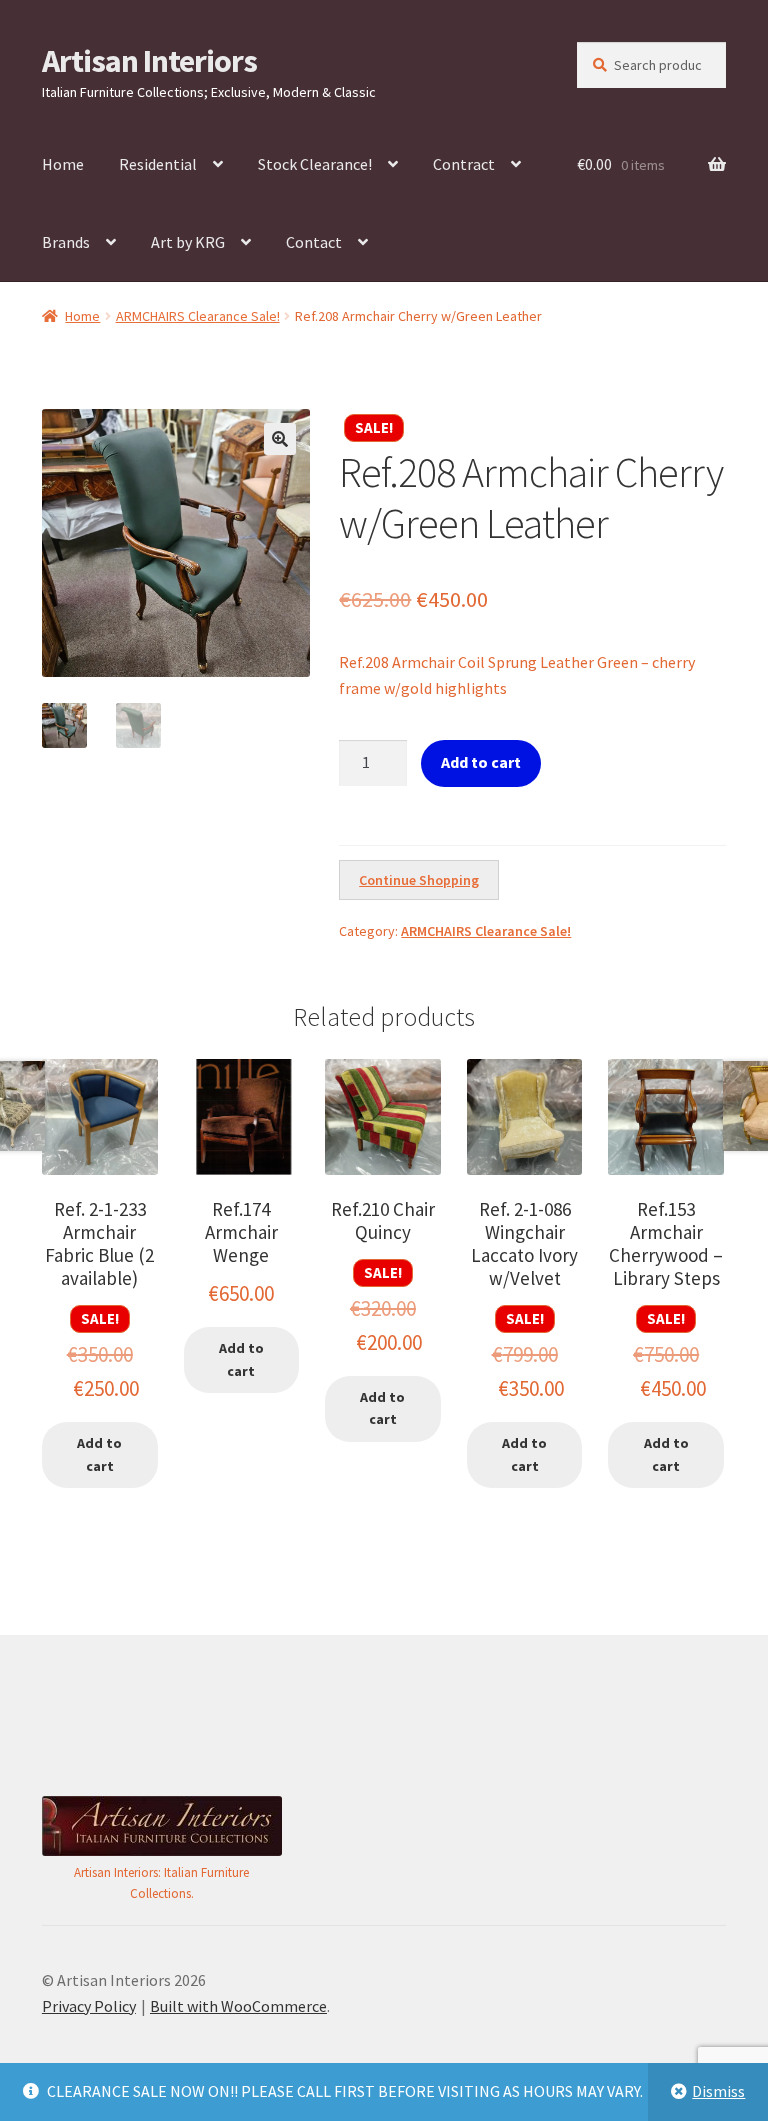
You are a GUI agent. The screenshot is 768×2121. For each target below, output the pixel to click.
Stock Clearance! (315, 164)
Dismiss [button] (718, 2091)
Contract (464, 164)
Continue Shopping (419, 880)
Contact (314, 242)
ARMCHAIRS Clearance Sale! (198, 316)
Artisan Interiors (149, 61)
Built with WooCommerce (238, 2006)
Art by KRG (188, 242)
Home (63, 164)
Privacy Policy (89, 2006)
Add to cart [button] (99, 1454)
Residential (158, 164)
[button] (280, 439)
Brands (66, 242)
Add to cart (481, 762)
